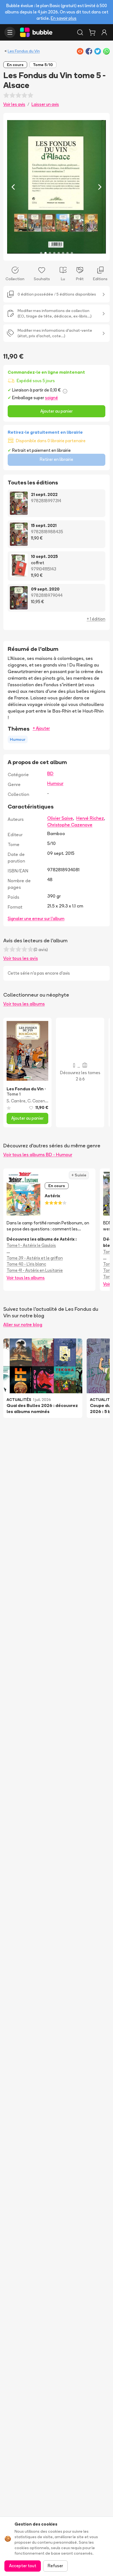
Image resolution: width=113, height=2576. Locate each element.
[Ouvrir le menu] (10, 32)
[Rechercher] (80, 32)
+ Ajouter (41, 728)
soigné (51, 398)
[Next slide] (100, 187)
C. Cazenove (40, 1101)
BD (50, 773)
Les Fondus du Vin (24, 51)
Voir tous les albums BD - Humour (38, 1154)
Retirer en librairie (56, 459)
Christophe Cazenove (70, 825)
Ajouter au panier (56, 411)
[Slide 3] (50, 253)
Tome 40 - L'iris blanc (26, 1264)
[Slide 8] (72, 253)
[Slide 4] (54, 253)
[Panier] (92, 32)
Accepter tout (23, 2566)
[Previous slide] (13, 187)
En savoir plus (64, 18)
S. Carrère (16, 1101)
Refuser (55, 2566)
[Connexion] (104, 32)
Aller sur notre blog (23, 1324)
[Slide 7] (67, 253)
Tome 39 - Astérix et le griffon (35, 1258)
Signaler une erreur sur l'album (36, 919)
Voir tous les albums (24, 1004)
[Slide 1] (41, 253)
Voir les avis (14, 104)
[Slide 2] (46, 253)
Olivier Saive (60, 818)
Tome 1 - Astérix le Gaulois (31, 1245)
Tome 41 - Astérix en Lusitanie (35, 1270)
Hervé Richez (90, 818)
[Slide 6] (63, 253)
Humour (55, 783)
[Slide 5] (59, 253)
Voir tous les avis (21, 958)
